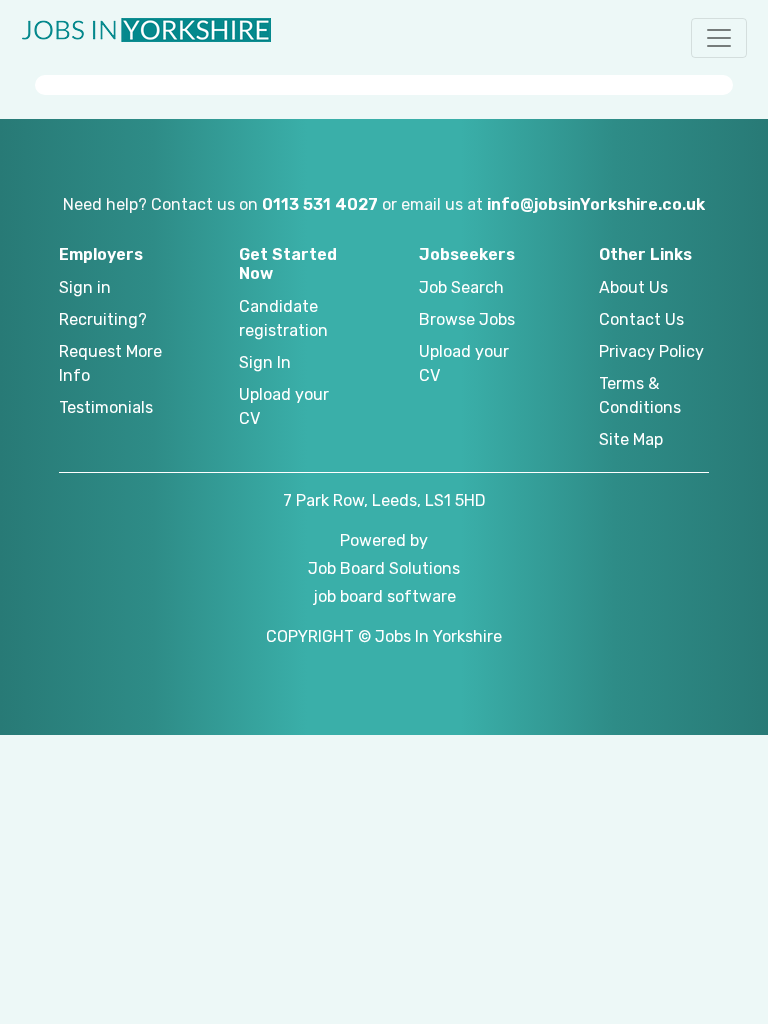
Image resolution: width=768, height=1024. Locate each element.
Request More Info (110, 363)
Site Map (631, 439)
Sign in (85, 287)
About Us (633, 287)
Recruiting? (103, 319)
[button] (719, 38)
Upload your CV (284, 406)
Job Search (461, 287)
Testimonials (106, 407)
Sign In (265, 362)
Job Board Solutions (384, 568)
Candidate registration (283, 318)
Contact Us (641, 319)
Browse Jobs (467, 319)
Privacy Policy (651, 351)
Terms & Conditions (640, 395)
